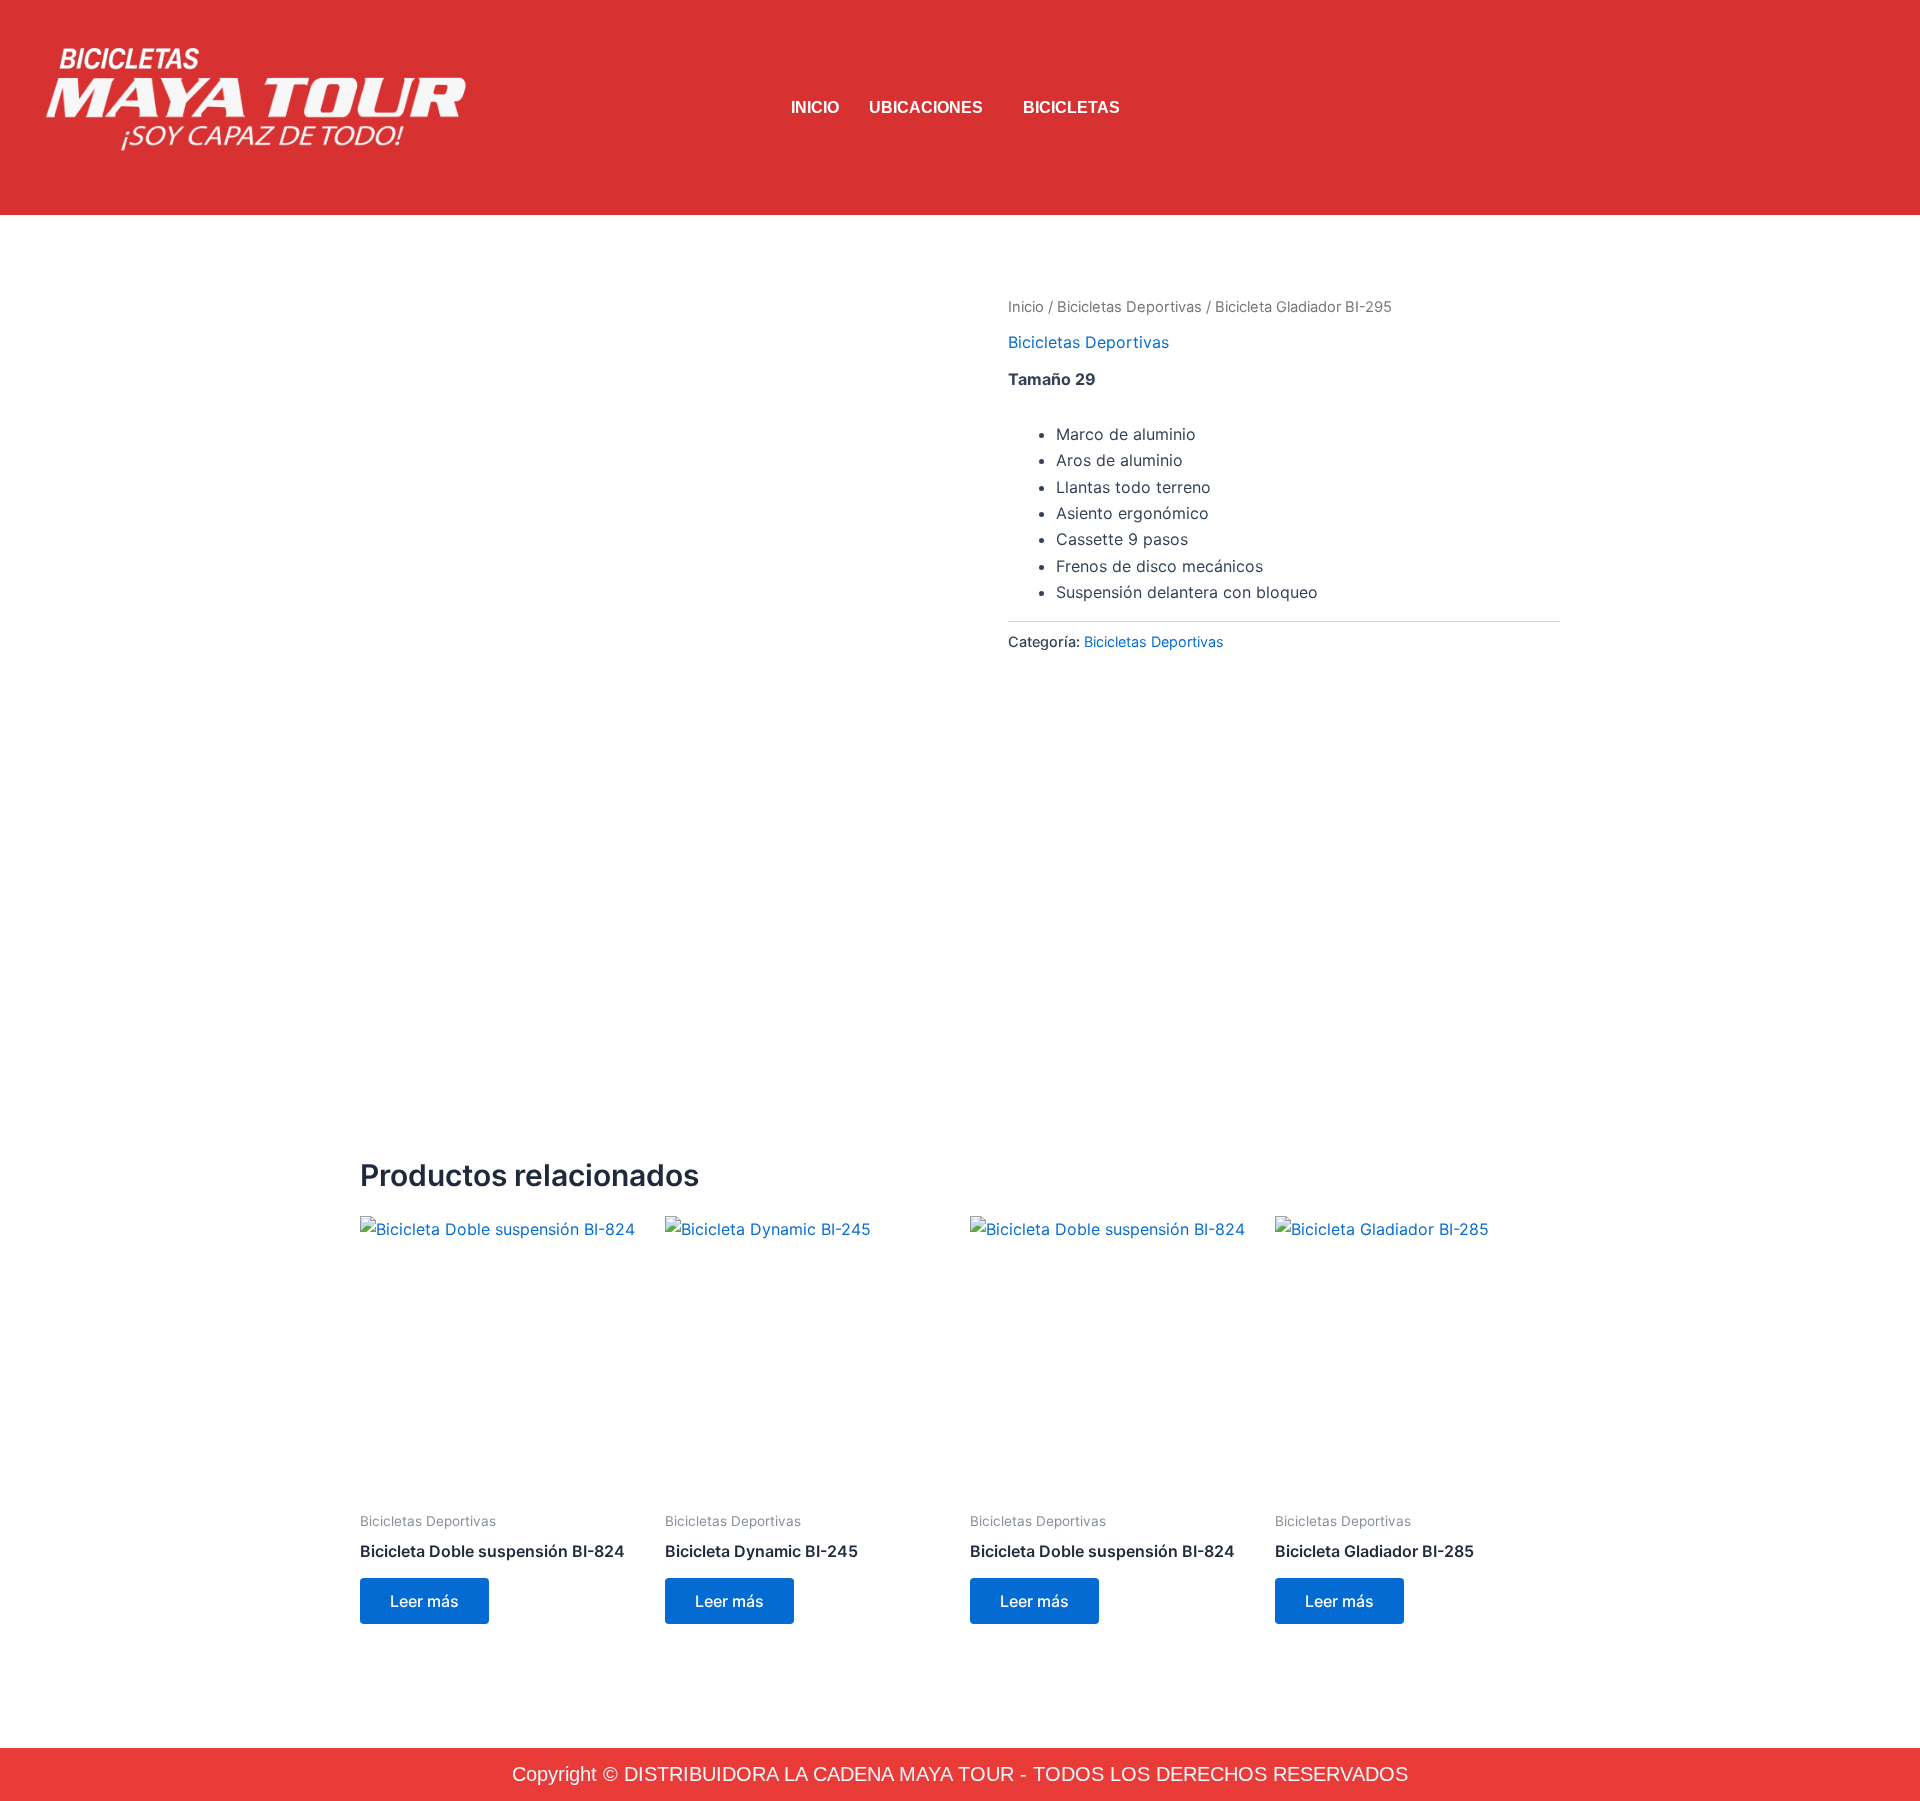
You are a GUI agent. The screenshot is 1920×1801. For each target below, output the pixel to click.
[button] (931, 108)
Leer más (424, 1601)
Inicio (1026, 307)
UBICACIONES (926, 107)
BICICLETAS (1071, 107)
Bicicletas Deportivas (1129, 307)
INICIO (815, 107)
